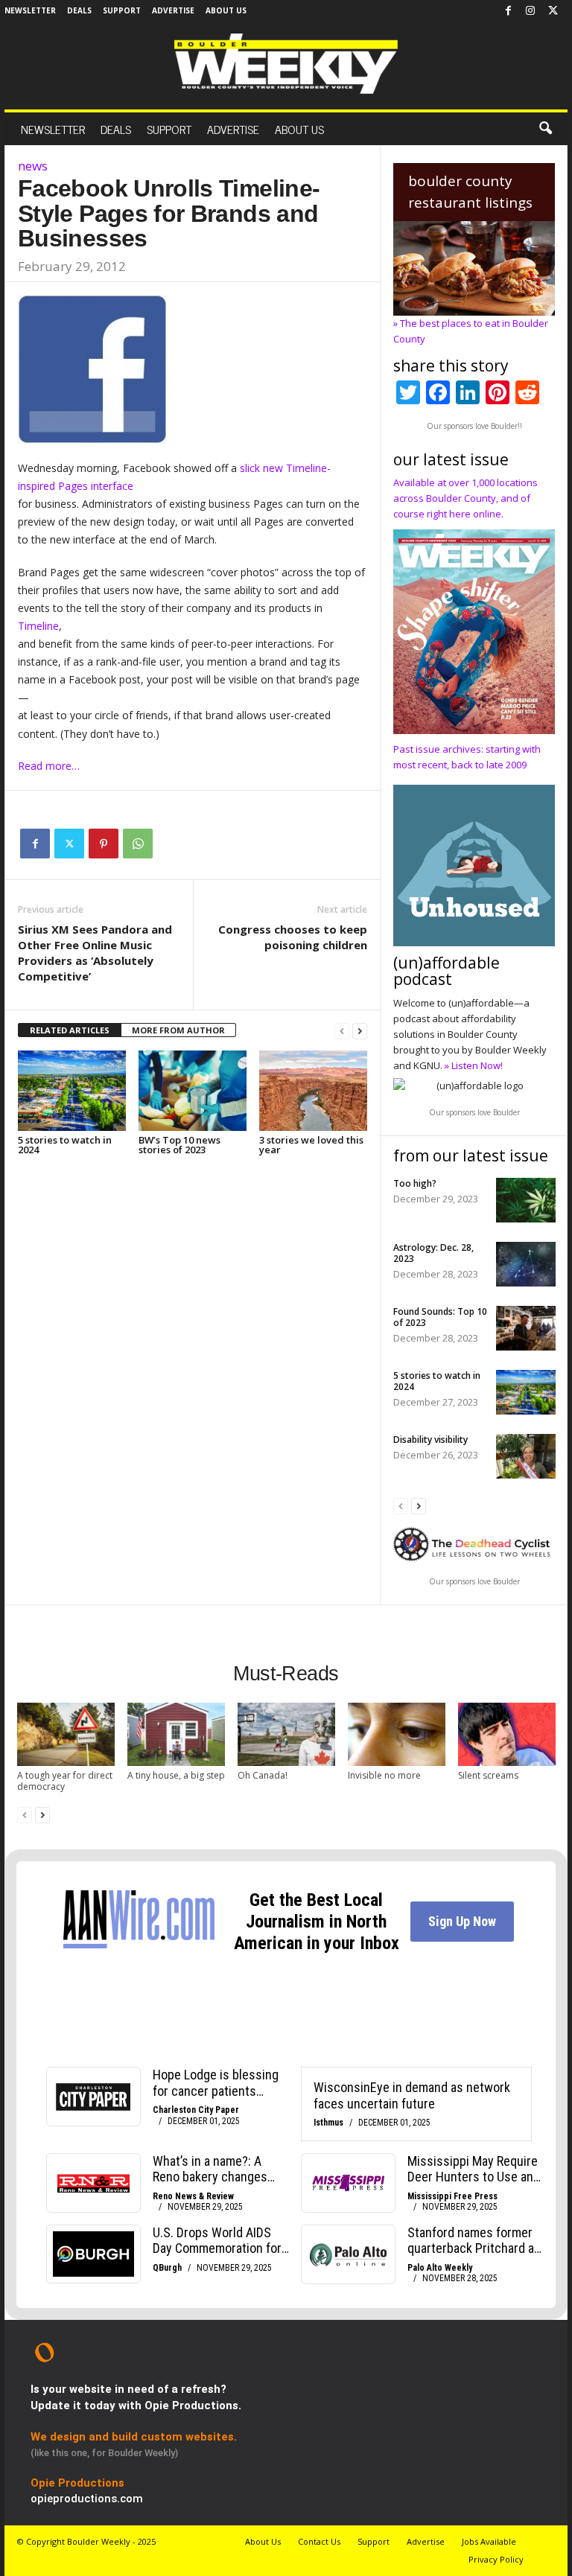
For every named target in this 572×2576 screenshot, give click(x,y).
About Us (226, 10)
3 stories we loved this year (311, 1145)
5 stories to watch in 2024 (65, 1145)
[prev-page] (342, 1031)
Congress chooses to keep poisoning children (293, 937)
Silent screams (488, 1775)
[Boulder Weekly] (286, 64)
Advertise (173, 10)
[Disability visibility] (526, 1456)
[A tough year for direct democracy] (66, 1734)
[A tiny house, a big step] (176, 1734)
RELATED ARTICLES (70, 1030)
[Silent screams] (507, 1734)
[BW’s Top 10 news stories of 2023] (193, 1091)
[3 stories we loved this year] (313, 1091)
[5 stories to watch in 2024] (72, 1091)
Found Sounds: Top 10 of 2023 (440, 1317)
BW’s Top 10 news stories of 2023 (179, 1145)
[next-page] (360, 1031)
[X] (553, 11)
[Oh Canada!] (286, 1734)
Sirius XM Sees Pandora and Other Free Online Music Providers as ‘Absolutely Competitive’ (95, 953)
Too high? (415, 1183)
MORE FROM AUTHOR (178, 1030)
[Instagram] (530, 11)
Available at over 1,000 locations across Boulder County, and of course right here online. (465, 498)
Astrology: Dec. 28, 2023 (433, 1253)
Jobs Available (489, 2541)
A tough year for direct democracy (65, 1781)
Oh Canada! (263, 1775)
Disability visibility (430, 1440)
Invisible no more (384, 1775)
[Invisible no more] (397, 1734)
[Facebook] (508, 11)
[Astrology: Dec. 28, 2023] (526, 1264)
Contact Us (319, 2541)
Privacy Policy (496, 2559)
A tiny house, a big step (176, 1775)
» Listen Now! (474, 1065)
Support (122, 10)
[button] (545, 129)
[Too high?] (526, 1200)
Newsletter (30, 10)
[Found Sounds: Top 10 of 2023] (526, 1328)
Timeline (38, 626)
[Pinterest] (104, 844)
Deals (79, 10)
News (33, 166)
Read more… (49, 766)
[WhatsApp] (138, 844)
